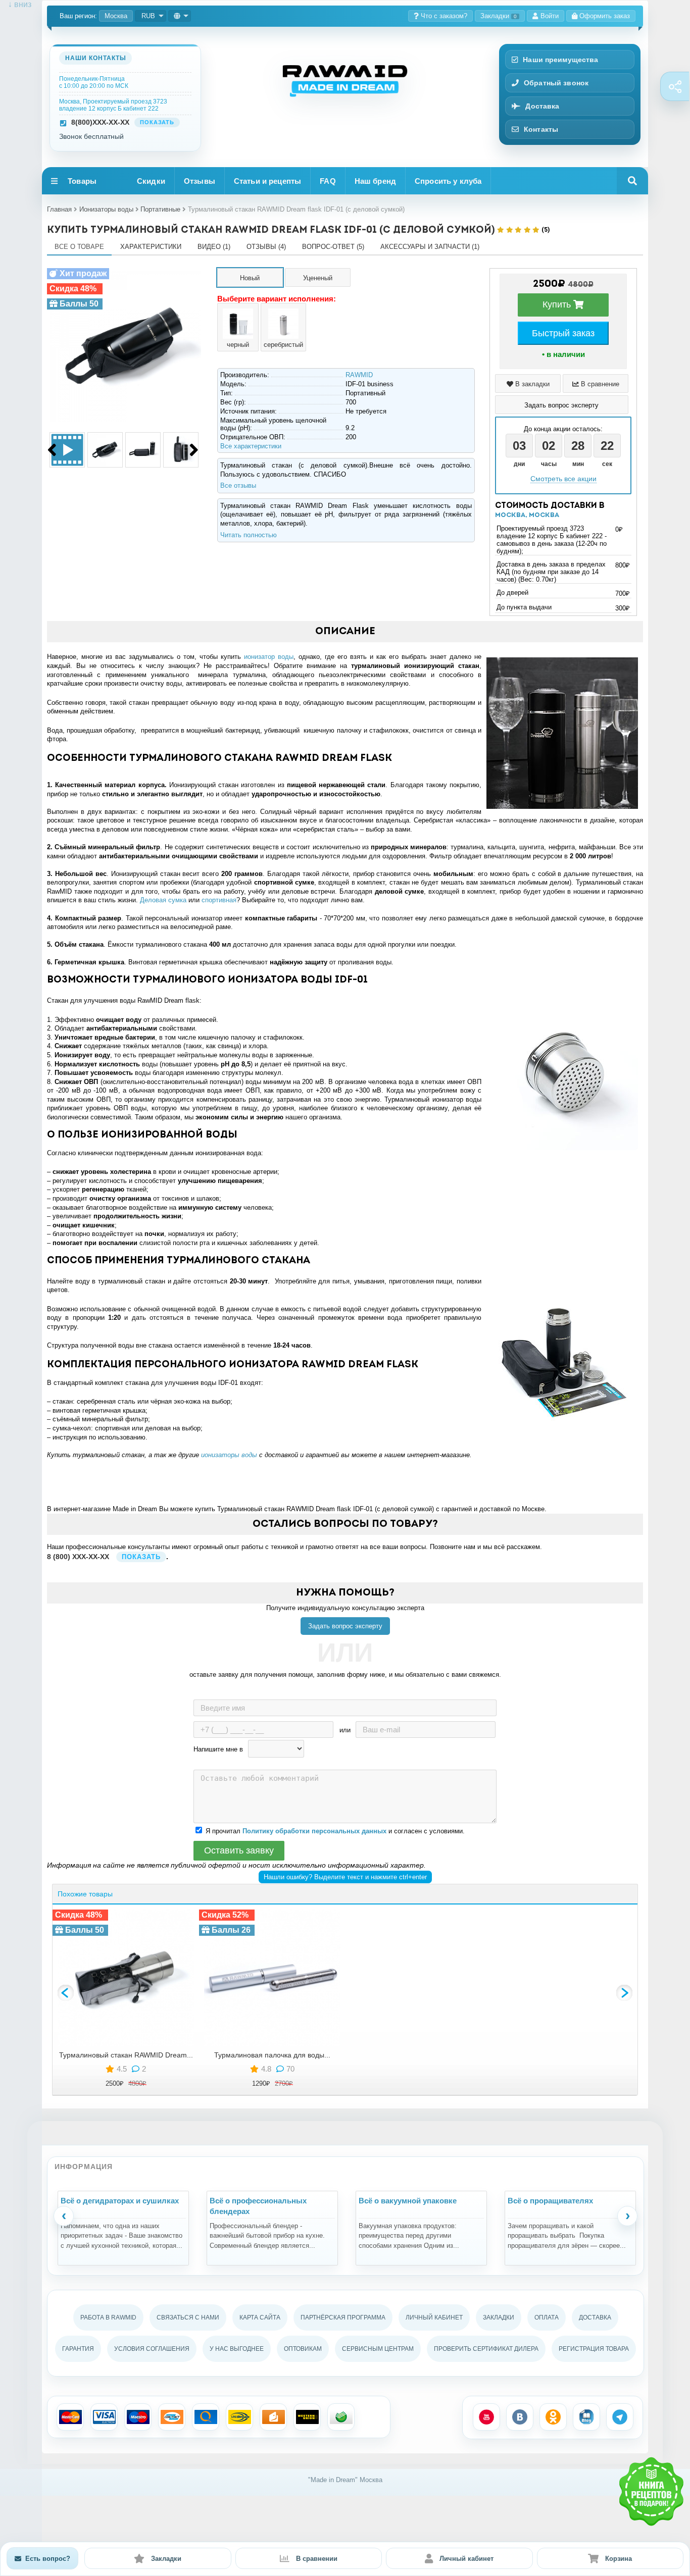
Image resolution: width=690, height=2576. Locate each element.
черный (238, 345)
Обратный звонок (556, 83)
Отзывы (200, 181)
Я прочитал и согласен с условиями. (335, 1831)
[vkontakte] (520, 2417)
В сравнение (599, 384)
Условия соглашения (152, 2349)
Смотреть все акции (563, 479)
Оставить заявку (239, 1850)
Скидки (151, 181)
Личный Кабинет (434, 2317)
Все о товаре (79, 247)
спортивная (219, 900)
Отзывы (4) (266, 247)
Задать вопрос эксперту (345, 1626)
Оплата (547, 2317)
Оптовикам (303, 2349)
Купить (558, 304)
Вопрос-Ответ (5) (333, 247)
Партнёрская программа (343, 2317)
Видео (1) (214, 247)
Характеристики (151, 247)
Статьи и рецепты (267, 181)
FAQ (328, 181)
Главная (59, 209)
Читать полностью (249, 535)
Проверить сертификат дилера (486, 2349)
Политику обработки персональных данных (314, 1831)
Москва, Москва (527, 515)
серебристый (283, 345)
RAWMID (359, 375)
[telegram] (620, 2417)
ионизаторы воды (229, 1455)
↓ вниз (16, 4)
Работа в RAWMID (108, 2317)
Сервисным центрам (378, 2349)
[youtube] (486, 2417)
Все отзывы (238, 485)
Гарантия (78, 2349)
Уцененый (318, 278)
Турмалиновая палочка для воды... (272, 2055)
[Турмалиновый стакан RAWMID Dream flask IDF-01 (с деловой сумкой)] (125, 272)
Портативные (160, 209)
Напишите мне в (218, 1749)
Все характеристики (251, 446)
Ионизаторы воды (106, 209)
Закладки (499, 16)
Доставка (542, 106)
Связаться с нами (188, 2317)
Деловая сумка (163, 900)
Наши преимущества (560, 60)
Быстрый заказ (563, 333)
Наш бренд (375, 181)
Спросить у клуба (448, 181)
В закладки (531, 384)
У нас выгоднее (237, 2349)
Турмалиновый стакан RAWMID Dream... (126, 2055)
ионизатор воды (269, 657)
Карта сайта (260, 2317)
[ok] (553, 2417)
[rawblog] (586, 2417)
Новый (250, 278)
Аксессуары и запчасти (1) (430, 247)
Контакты (541, 129)
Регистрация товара (594, 2349)
